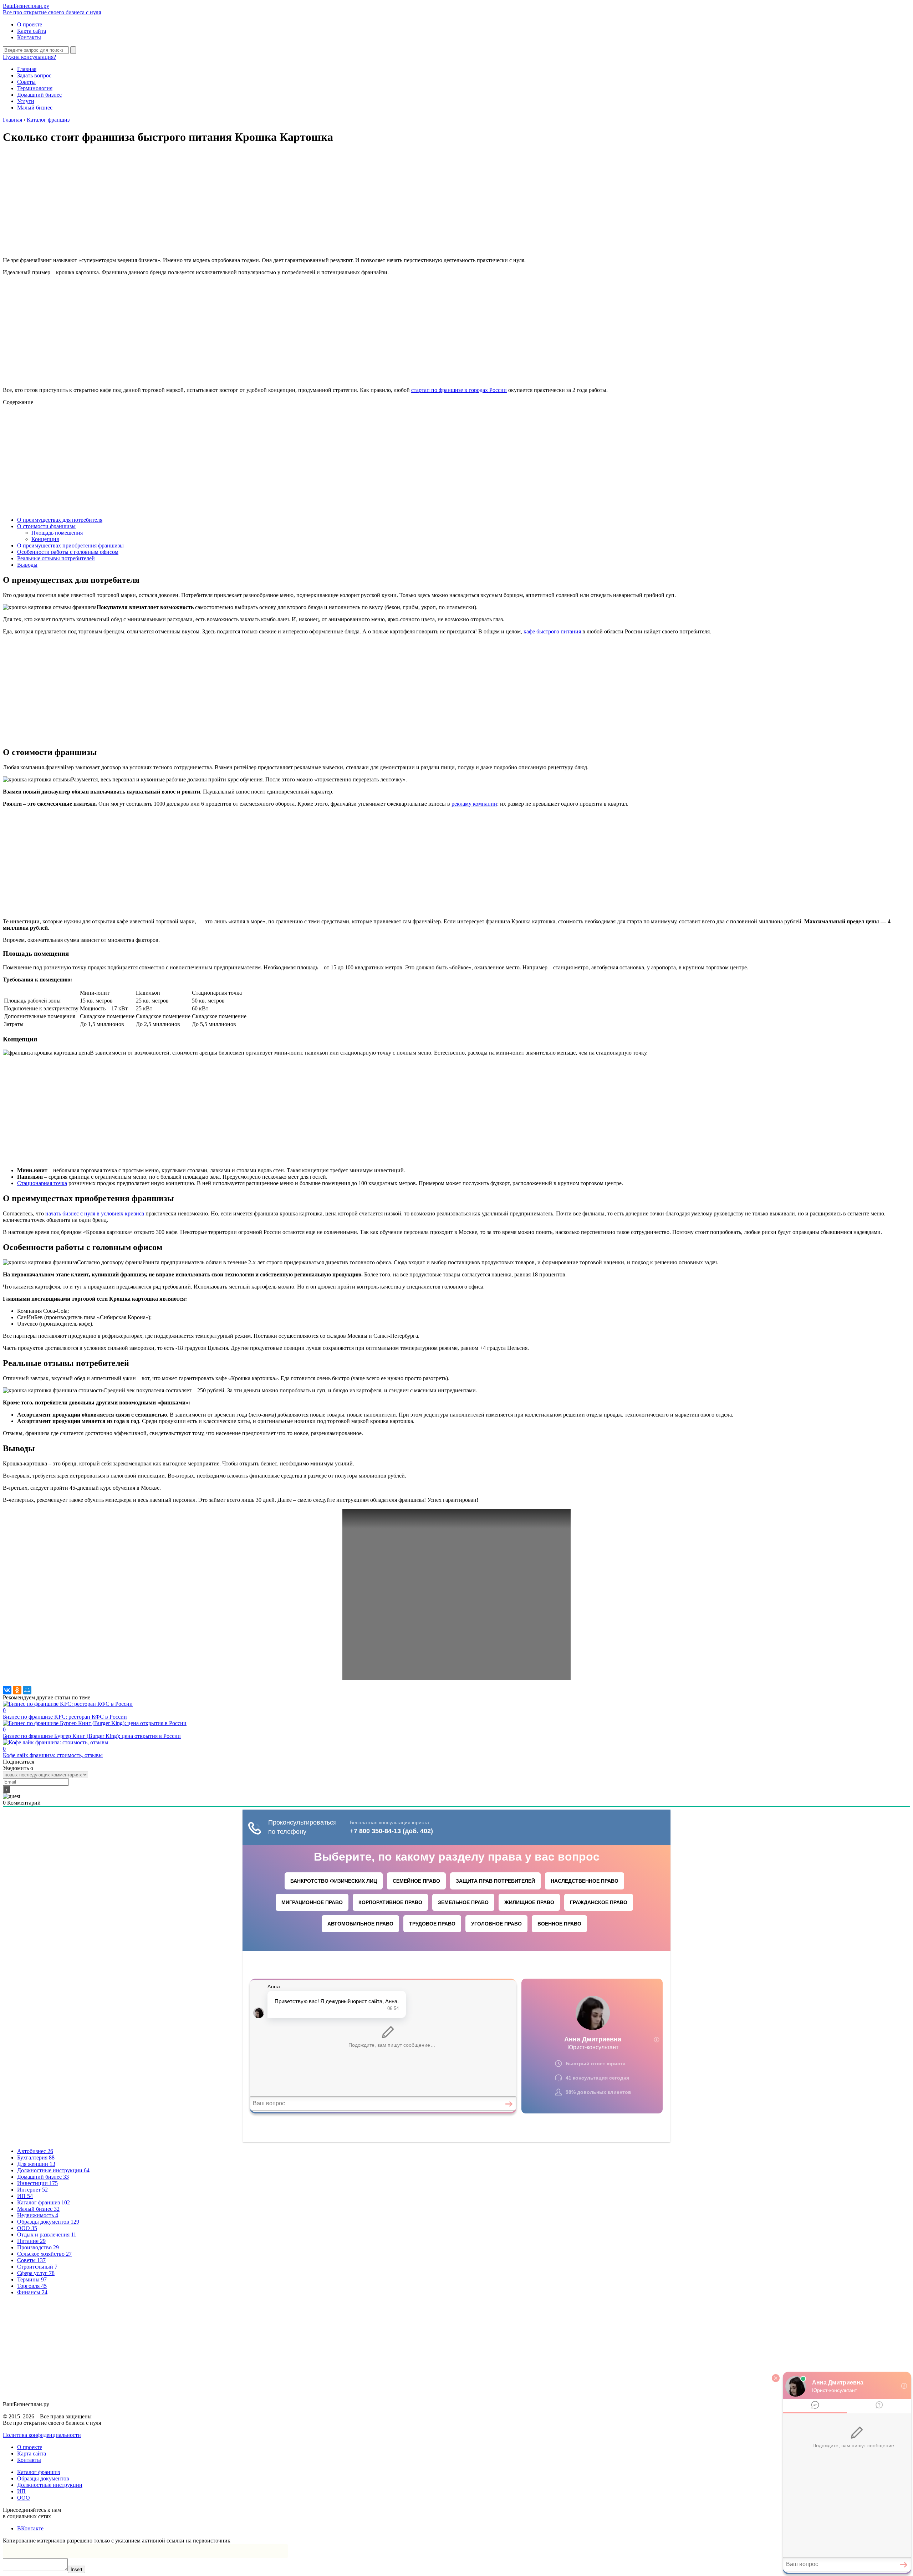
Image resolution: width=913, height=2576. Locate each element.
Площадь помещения (57, 533)
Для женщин (36, 2164)
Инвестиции (37, 2183)
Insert (76, 2569)
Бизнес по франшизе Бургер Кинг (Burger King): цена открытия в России (92, 1733)
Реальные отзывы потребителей (56, 558)
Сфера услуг (36, 2273)
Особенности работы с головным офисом (68, 552)
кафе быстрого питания (552, 631)
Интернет (32, 2190)
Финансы (32, 2292)
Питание (31, 2241)
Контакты (29, 37)
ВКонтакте (30, 2528)
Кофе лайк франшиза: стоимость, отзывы (53, 1752)
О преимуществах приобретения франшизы (70, 545)
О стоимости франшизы (46, 526)
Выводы (27, 565)
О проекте (30, 24)
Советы (26, 82)
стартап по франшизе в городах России (459, 390)
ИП (25, 2196)
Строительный (37, 2267)
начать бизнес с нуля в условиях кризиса (95, 1213)
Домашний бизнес (39, 95)
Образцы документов (48, 2222)
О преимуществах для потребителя (60, 520)
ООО (27, 2228)
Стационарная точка (42, 1183)
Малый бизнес (35, 108)
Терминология (35, 88)
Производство (38, 2247)
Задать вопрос (34, 75)
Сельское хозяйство (44, 2254)
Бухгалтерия (36, 2157)
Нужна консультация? (29, 57)
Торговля (32, 2286)
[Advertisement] (456, 202)
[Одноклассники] (17, 1690)
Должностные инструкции (53, 2170)
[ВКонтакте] (7, 1690)
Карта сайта (32, 31)
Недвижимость (38, 2215)
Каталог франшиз (44, 2202)
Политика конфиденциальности (42, 2435)
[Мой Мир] (27, 1690)
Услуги (26, 101)
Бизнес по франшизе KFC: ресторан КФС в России (65, 1713)
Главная (27, 69)
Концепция (45, 539)
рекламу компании (474, 804)
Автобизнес (35, 2151)
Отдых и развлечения (47, 2235)
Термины (32, 2279)
